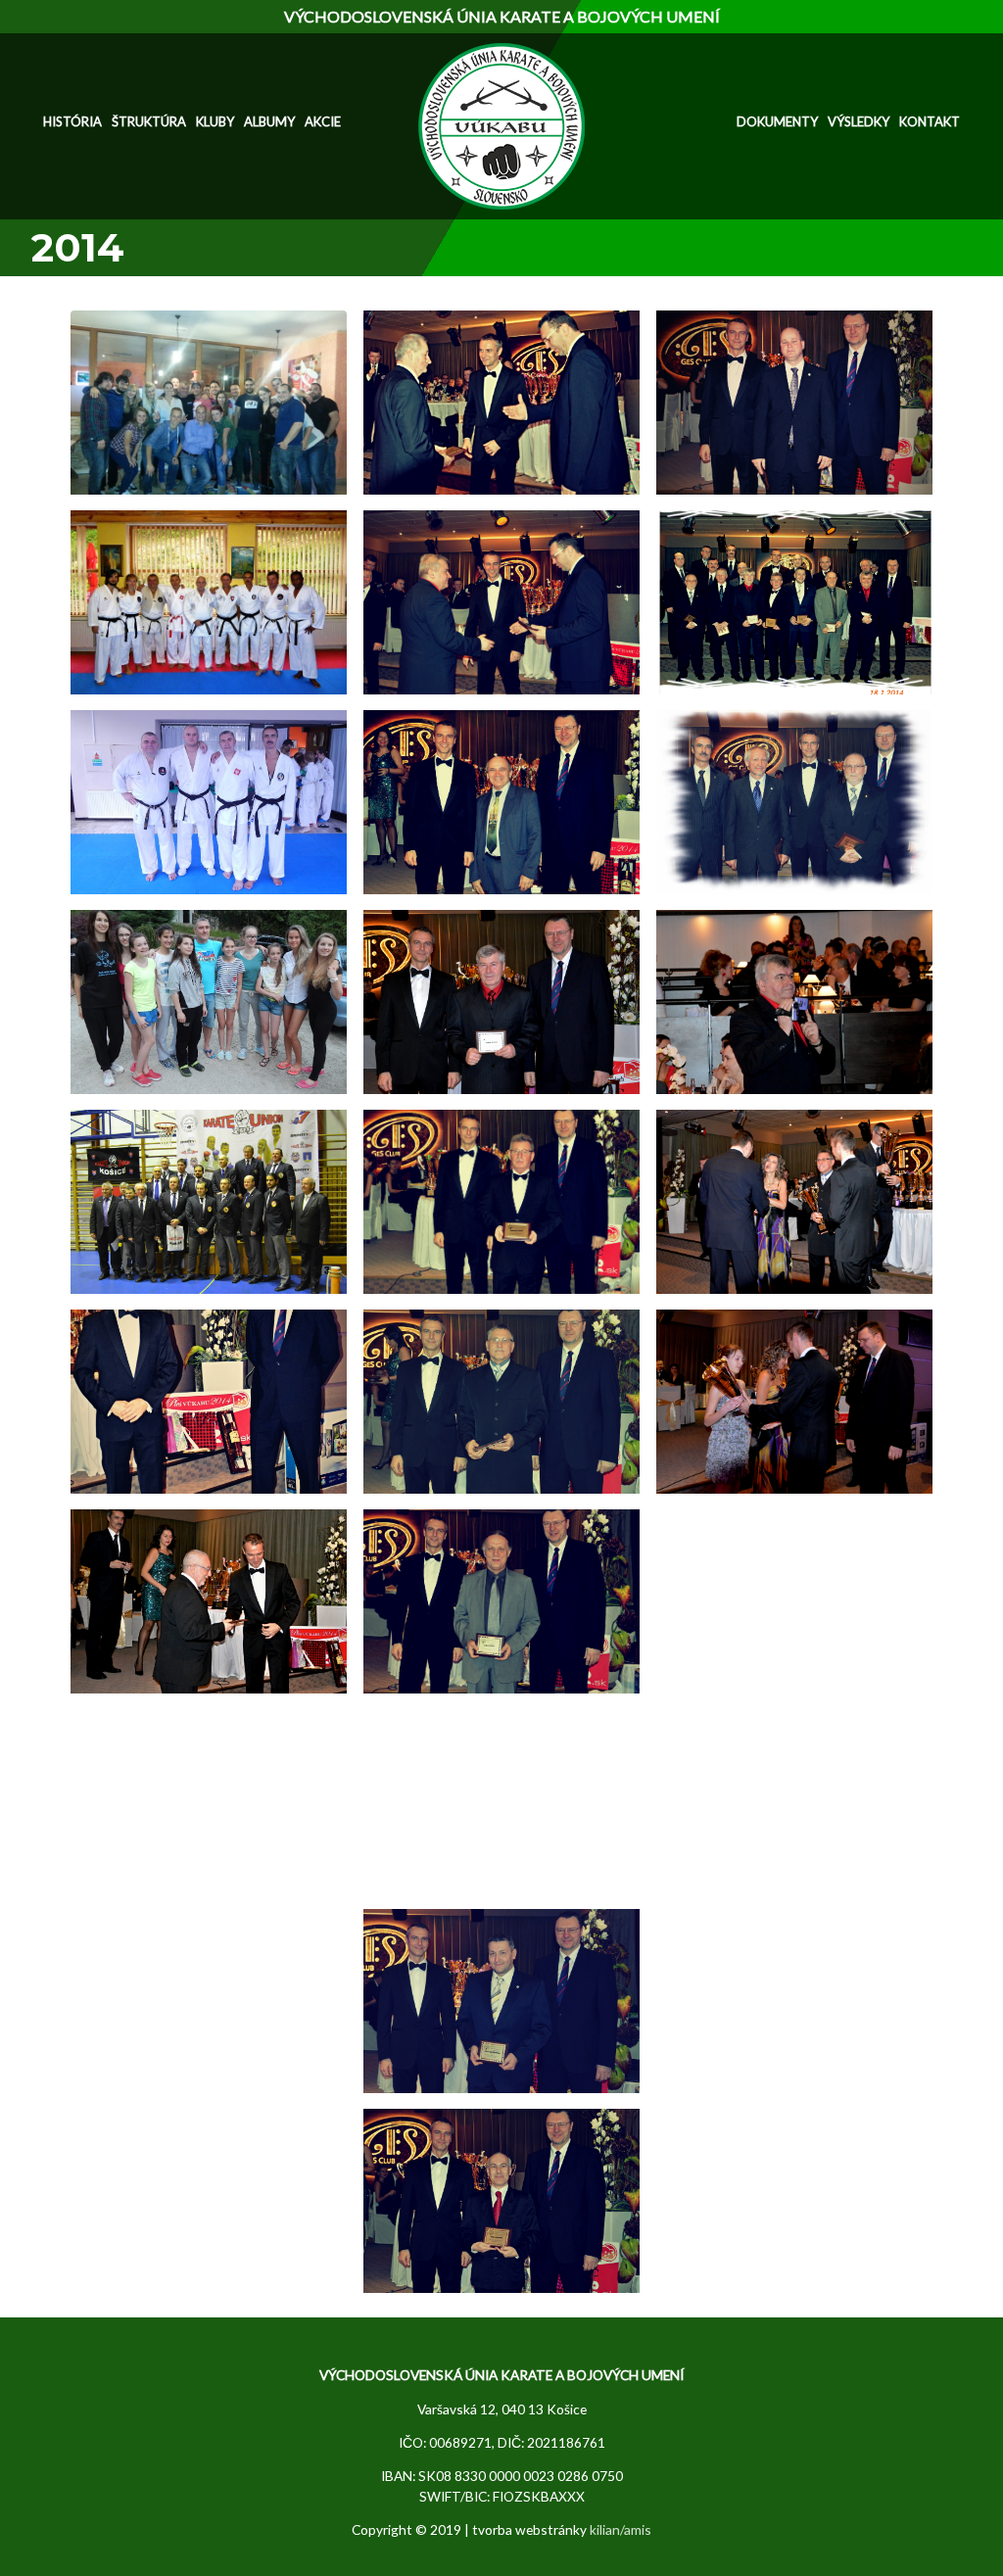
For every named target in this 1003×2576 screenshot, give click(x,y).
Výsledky (859, 121)
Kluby (215, 121)
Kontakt (930, 121)
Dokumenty (777, 121)
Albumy (269, 121)
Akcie (323, 121)
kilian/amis (621, 2529)
